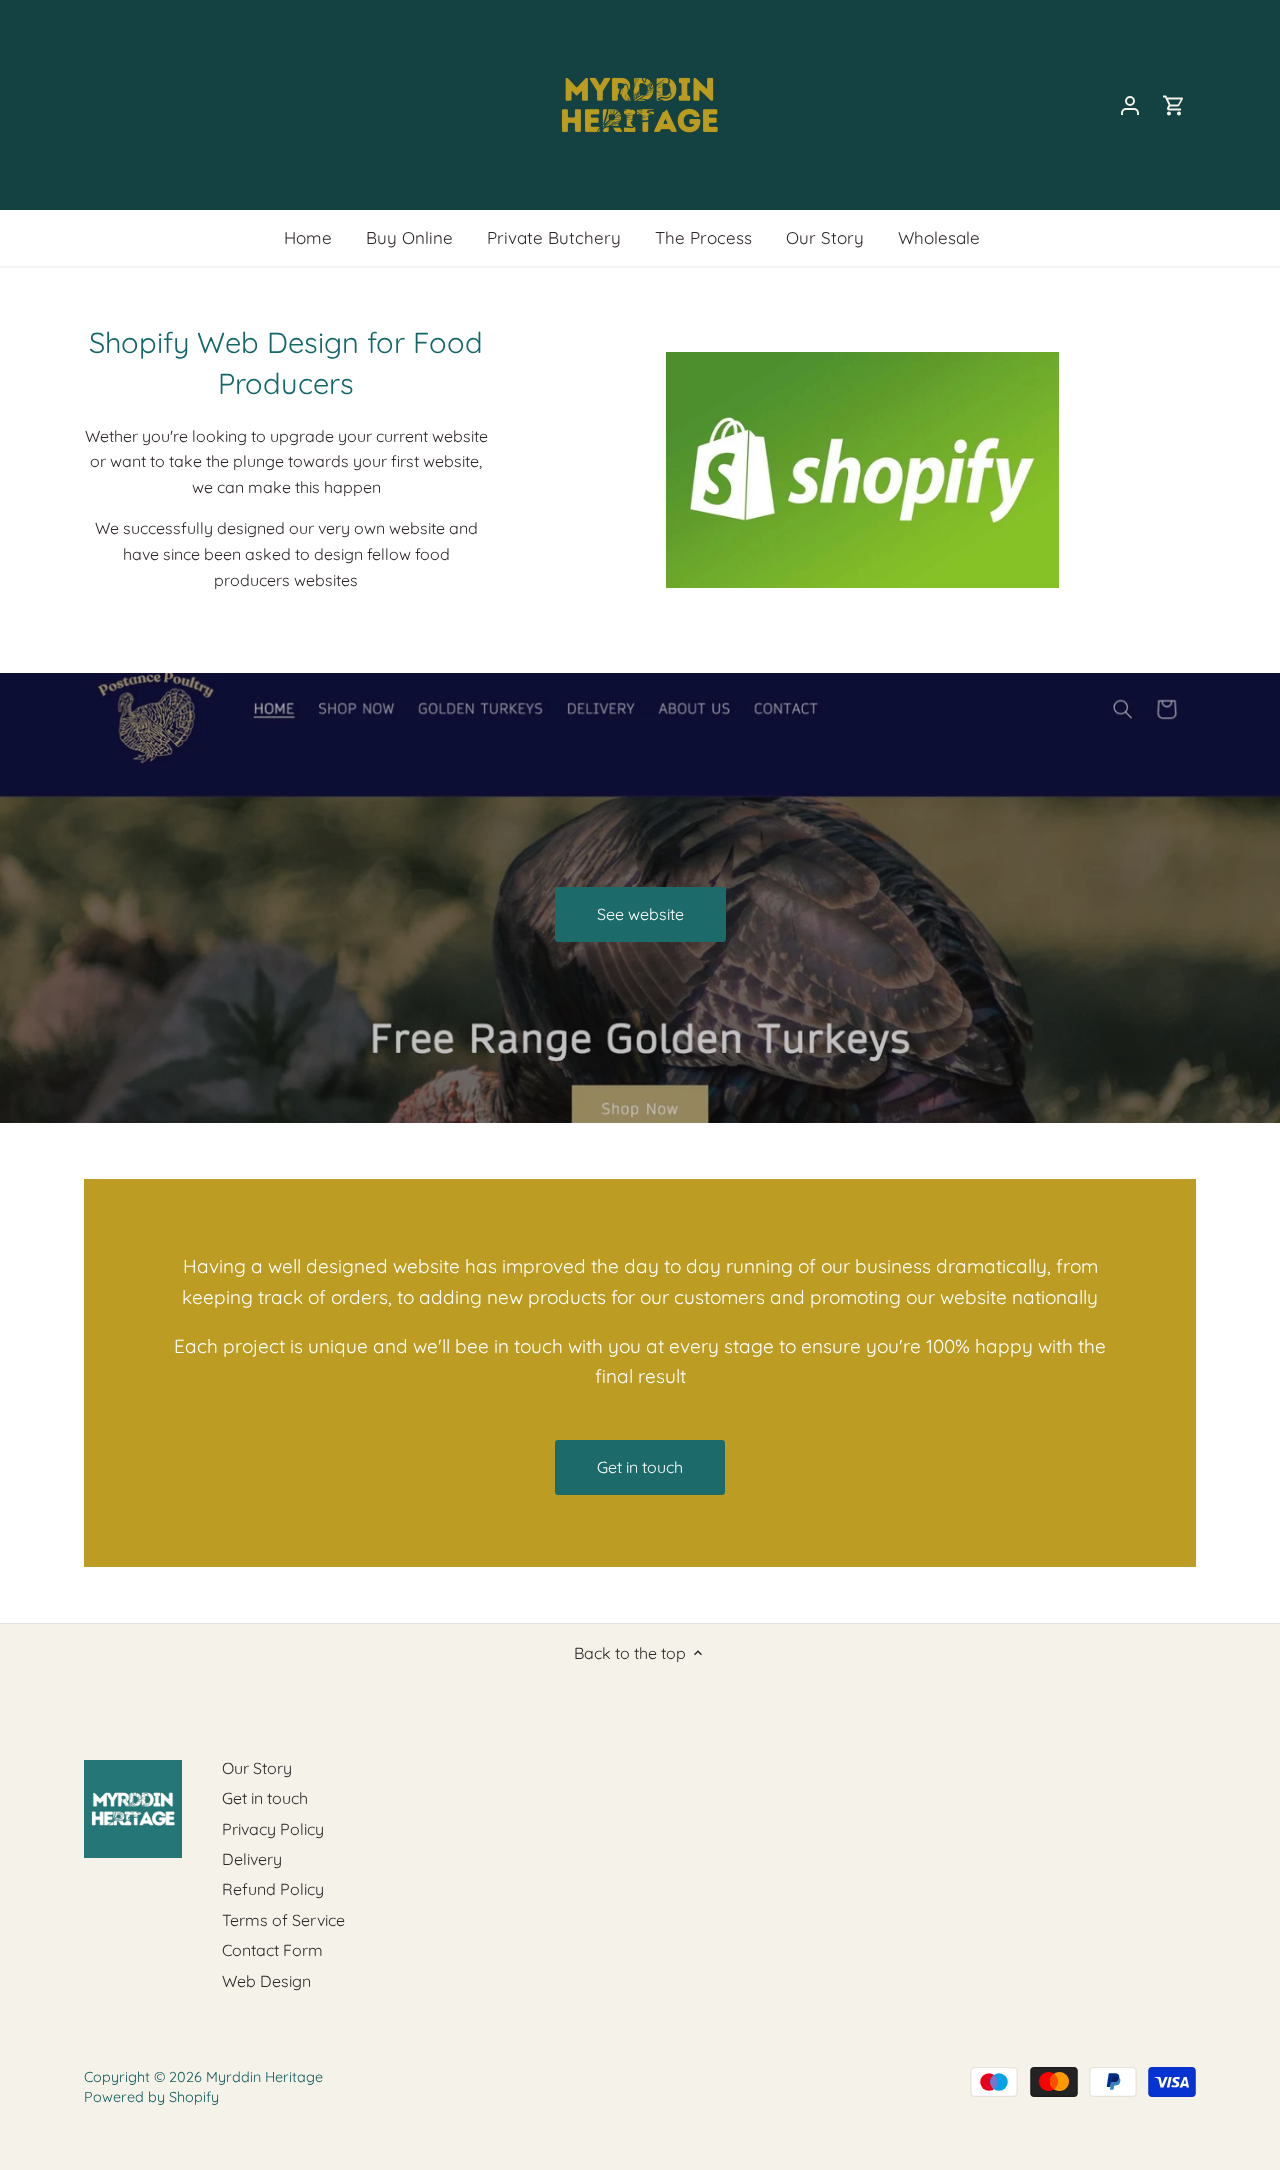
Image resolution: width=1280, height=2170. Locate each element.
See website (640, 914)
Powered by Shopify (151, 2097)
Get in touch (640, 1467)
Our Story (257, 1768)
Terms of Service (283, 1920)
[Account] (1130, 105)
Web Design (266, 1981)
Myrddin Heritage (264, 2077)
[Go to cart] (1174, 105)
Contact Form (272, 1950)
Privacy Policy (273, 1829)
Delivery (252, 1859)
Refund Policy (273, 1889)
